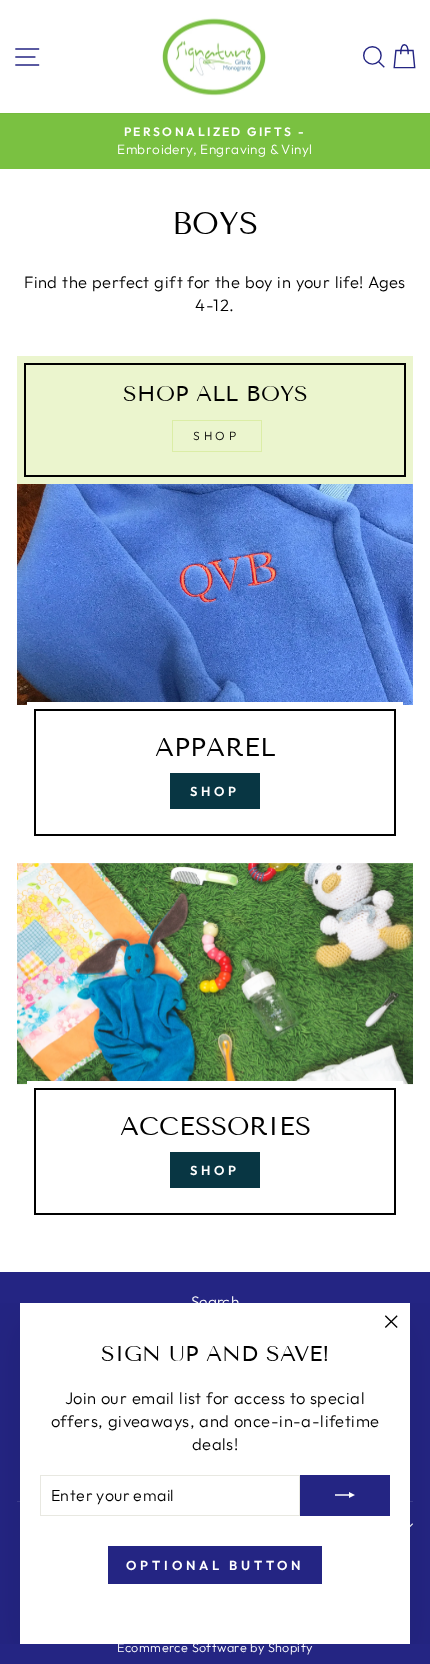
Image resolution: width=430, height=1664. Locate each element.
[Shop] (215, 668)
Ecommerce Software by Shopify (214, 1647)
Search (215, 1301)
